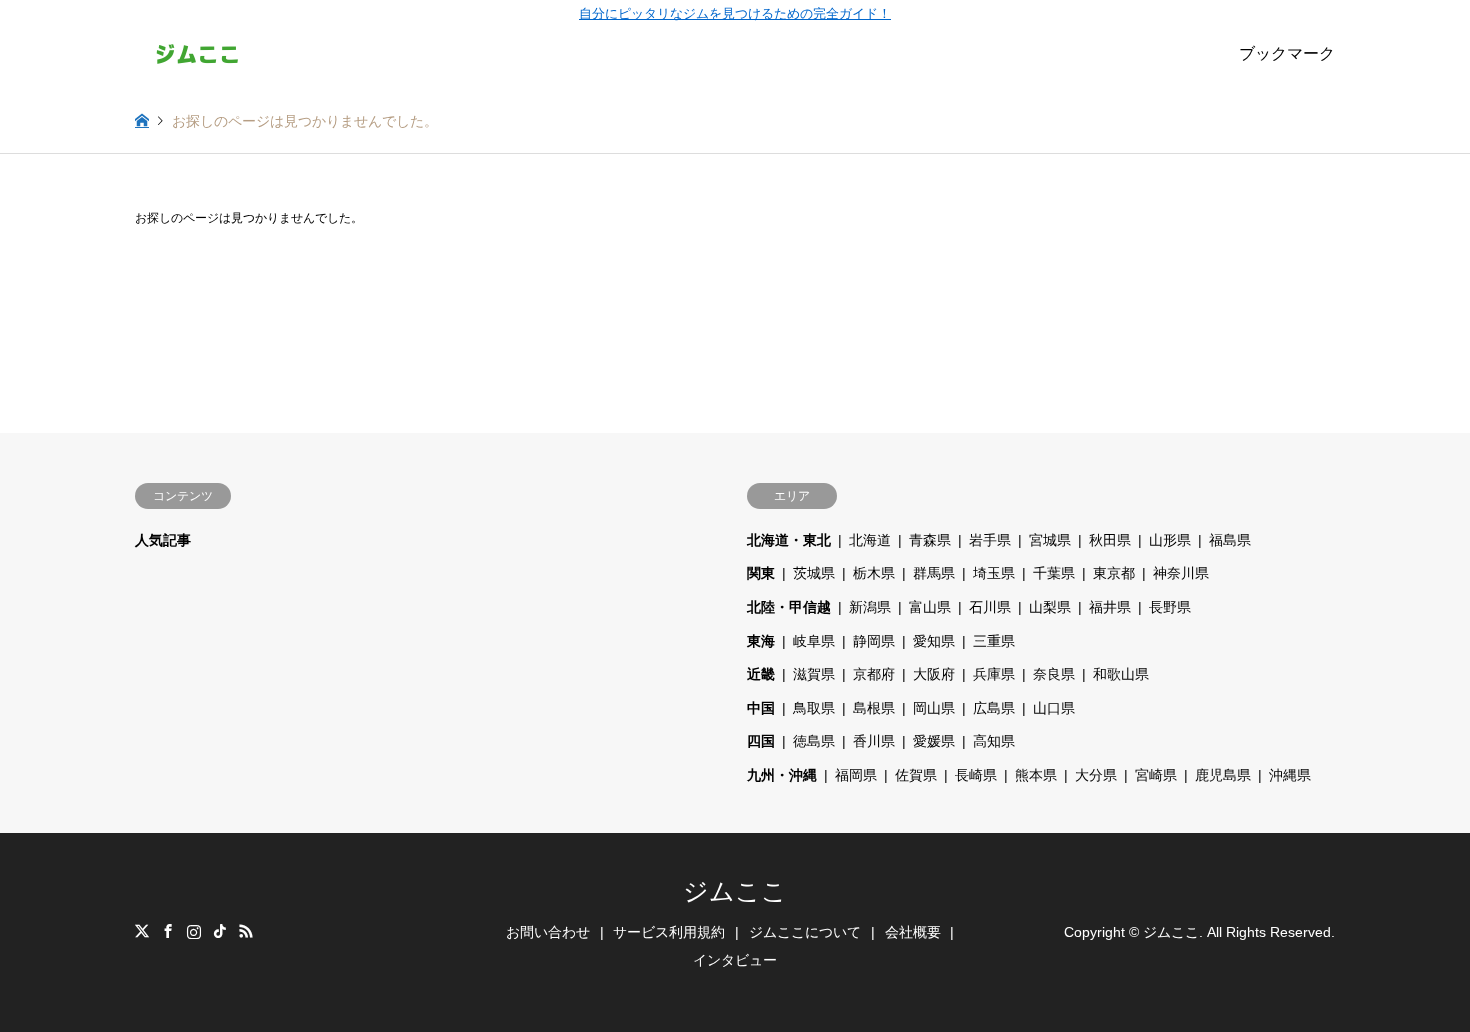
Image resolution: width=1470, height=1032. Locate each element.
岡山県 (934, 708)
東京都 (1114, 573)
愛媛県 (934, 741)
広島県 (994, 708)
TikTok (220, 931)
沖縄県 (1290, 775)
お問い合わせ (548, 932)
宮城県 (1050, 540)
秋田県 (1110, 540)
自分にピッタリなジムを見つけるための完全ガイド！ (735, 13)
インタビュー (735, 960)
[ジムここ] (197, 54)
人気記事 (163, 540)
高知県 (994, 741)
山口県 (1054, 708)
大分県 (1096, 775)
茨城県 (814, 573)
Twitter (142, 931)
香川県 (874, 741)
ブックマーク (1287, 53)
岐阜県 (814, 641)
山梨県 (1050, 607)
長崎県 (976, 775)
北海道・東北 (789, 540)
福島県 (1230, 540)
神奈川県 (1181, 573)
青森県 (930, 540)
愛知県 (934, 641)
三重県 (994, 641)
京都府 (874, 674)
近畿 (761, 674)
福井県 (1110, 607)
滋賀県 (814, 674)
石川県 (990, 607)
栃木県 (874, 573)
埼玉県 (994, 573)
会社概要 (913, 932)
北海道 (870, 540)
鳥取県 (814, 708)
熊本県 (1036, 775)
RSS (246, 931)
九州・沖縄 (782, 775)
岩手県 (990, 540)
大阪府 (934, 674)
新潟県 (870, 607)
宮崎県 (1156, 775)
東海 (761, 641)
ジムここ (735, 891)
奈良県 (1054, 674)
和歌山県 (1121, 674)
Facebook (168, 931)
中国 (761, 708)
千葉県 (1054, 573)
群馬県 (934, 573)
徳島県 (814, 741)
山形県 (1170, 540)
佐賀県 (916, 775)
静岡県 (874, 641)
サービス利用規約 (669, 932)
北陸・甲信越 (789, 607)
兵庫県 (994, 674)
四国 (761, 741)
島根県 (874, 708)
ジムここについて (805, 932)
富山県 (930, 607)
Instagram (194, 931)
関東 (761, 573)
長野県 (1170, 607)
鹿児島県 (1223, 775)
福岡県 (856, 775)
